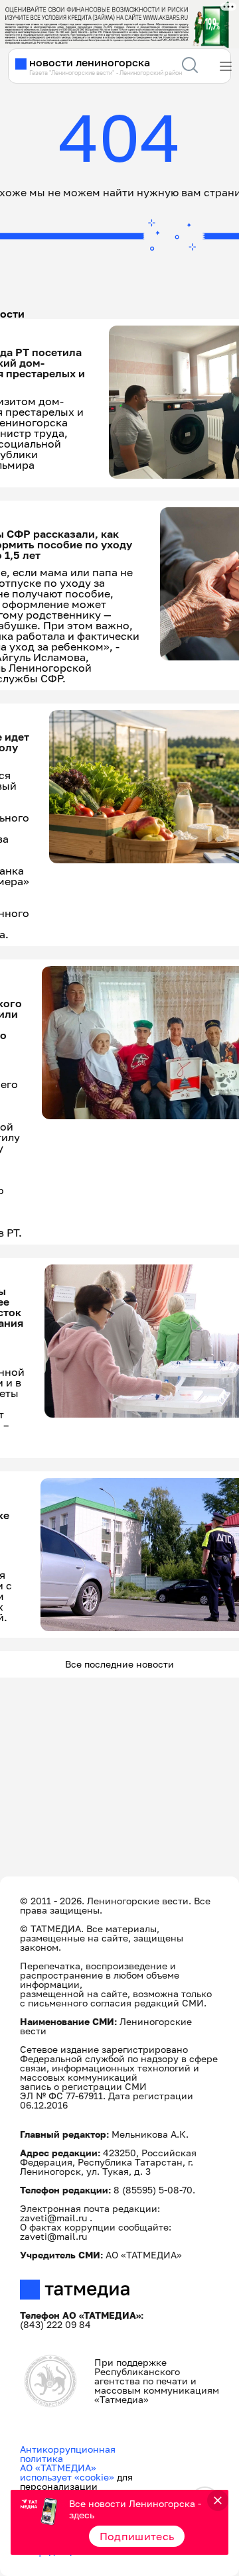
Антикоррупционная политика (68, 2454)
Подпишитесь (137, 2536)
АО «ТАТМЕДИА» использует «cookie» (67, 2472)
